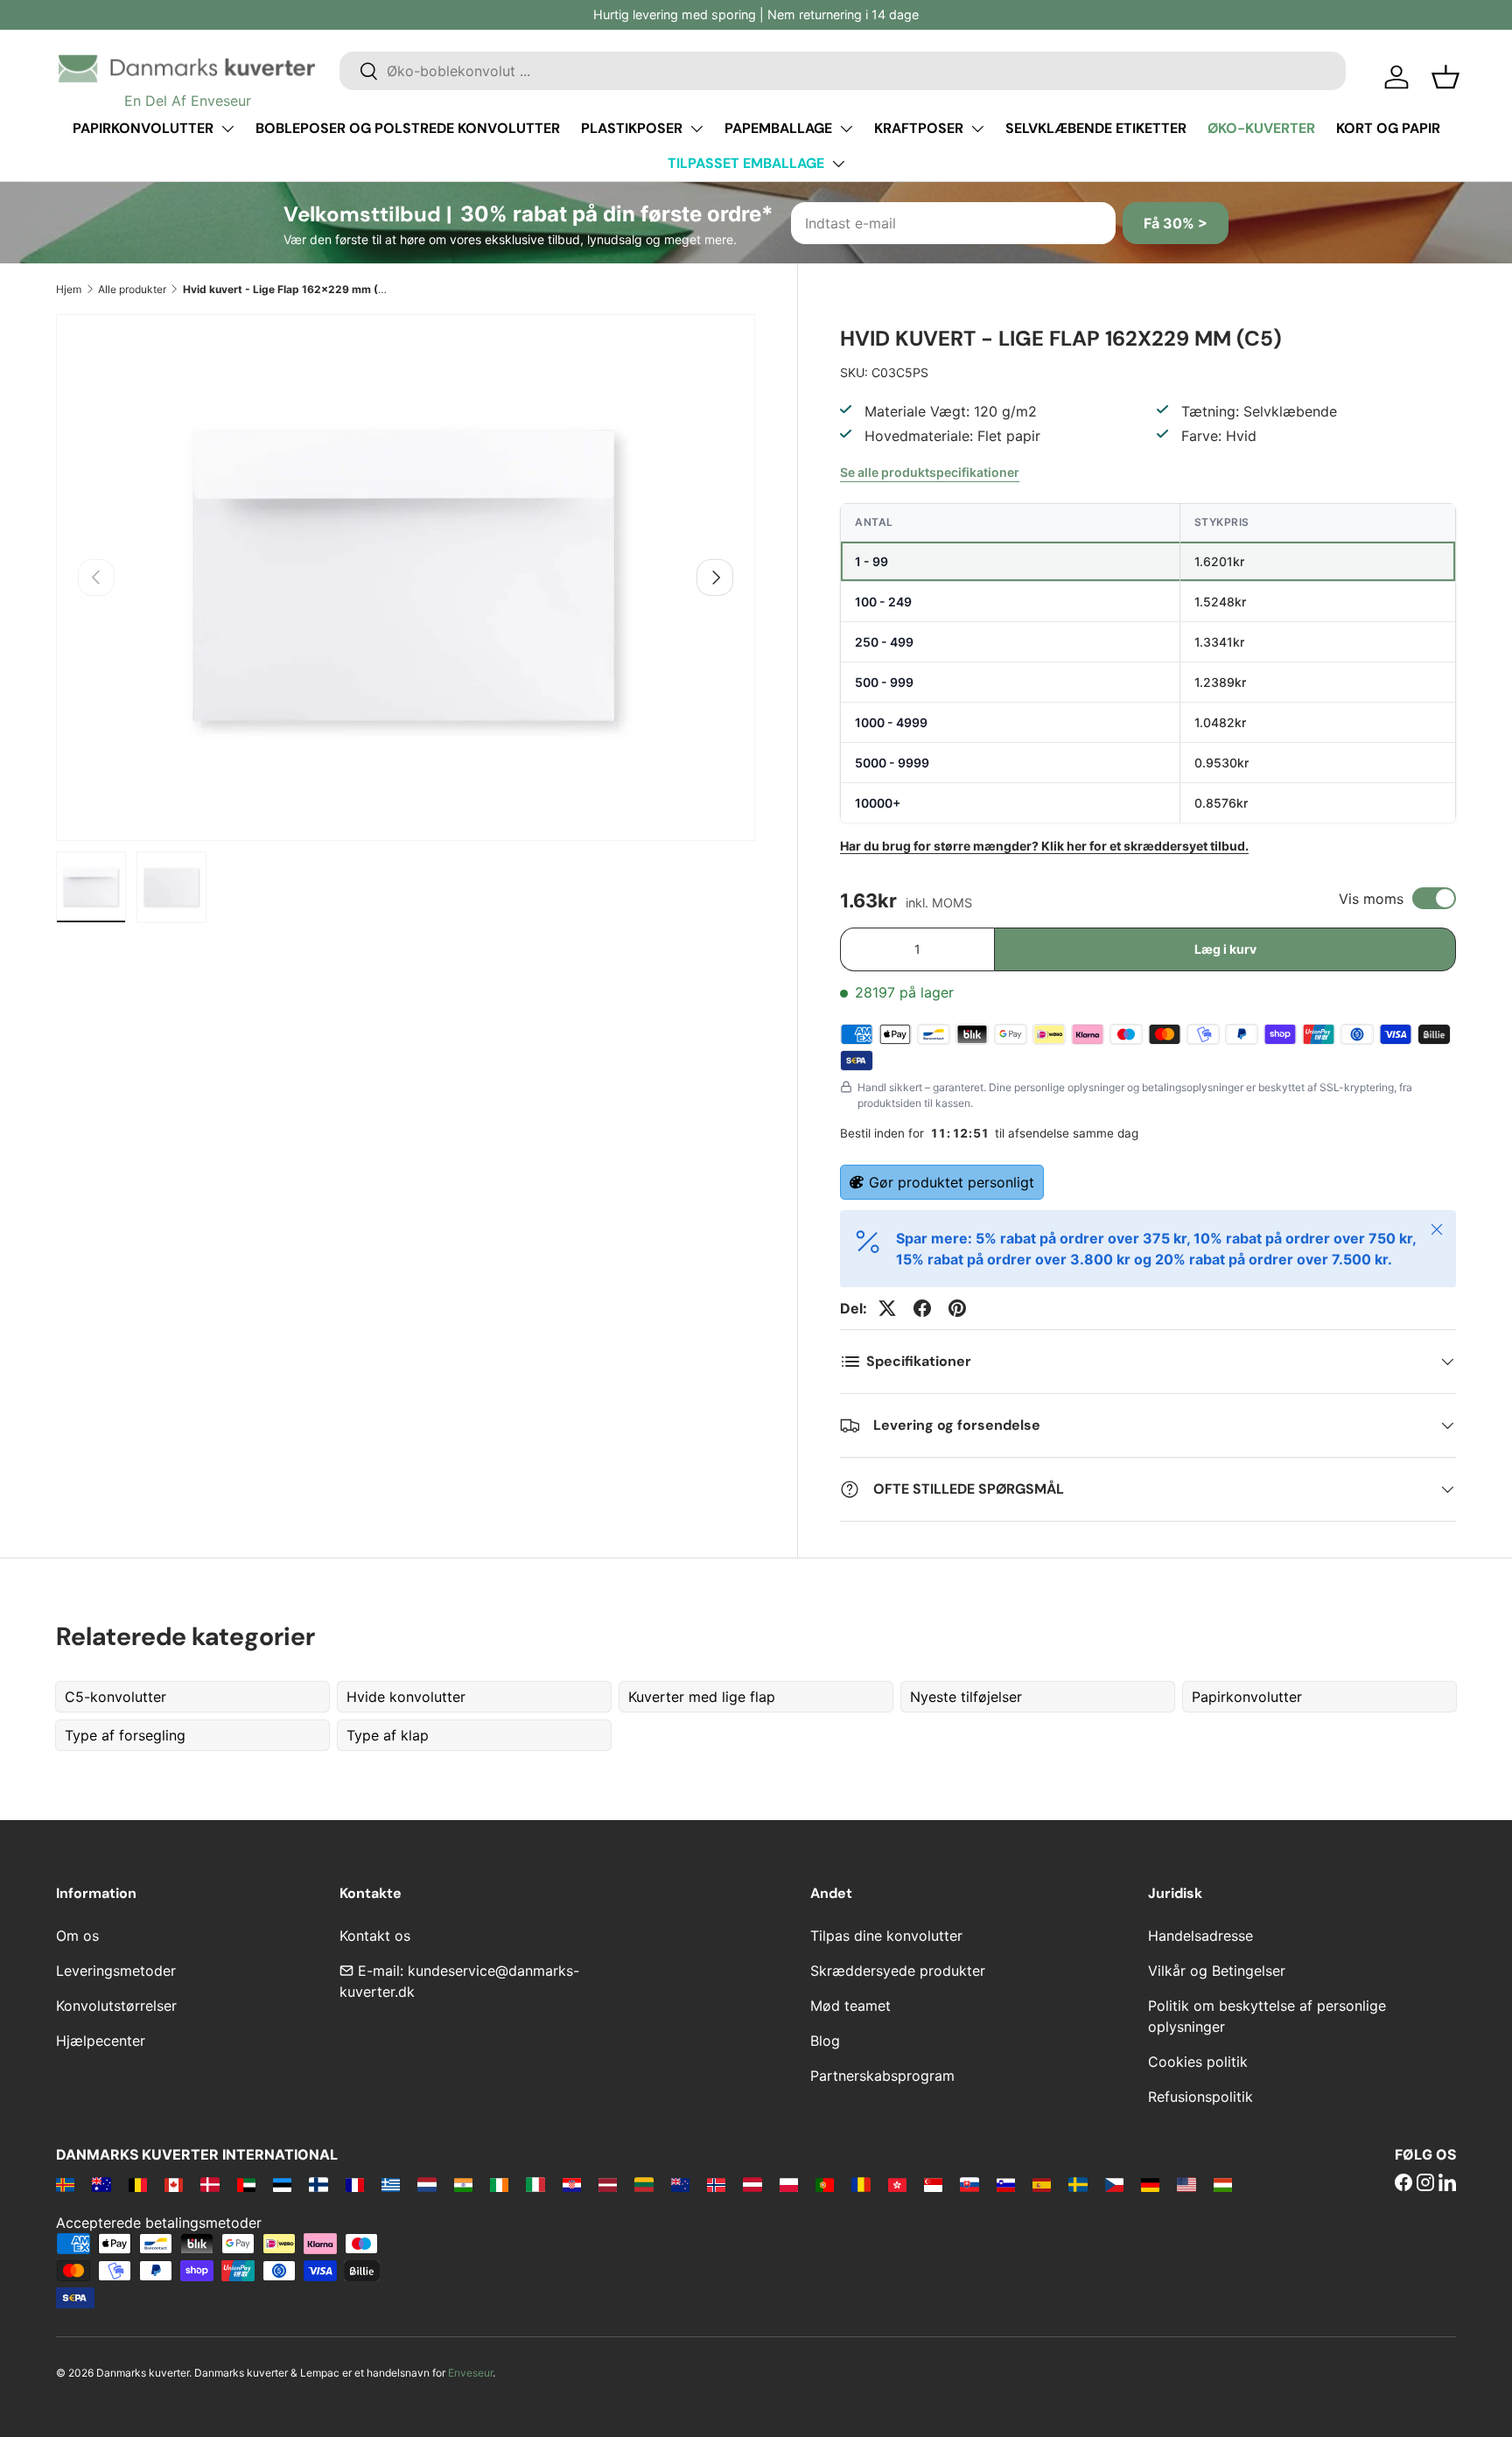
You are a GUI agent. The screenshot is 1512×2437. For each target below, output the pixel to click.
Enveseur (470, 2373)
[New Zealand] (680, 2184)
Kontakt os (375, 1936)
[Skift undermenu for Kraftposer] (977, 129)
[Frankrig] (355, 2184)
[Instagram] (1425, 2184)
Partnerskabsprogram (882, 2076)
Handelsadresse (1200, 1936)
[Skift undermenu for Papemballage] (846, 129)
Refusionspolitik (1200, 2097)
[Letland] (608, 2184)
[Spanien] (1042, 2184)
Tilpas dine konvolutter (886, 1936)
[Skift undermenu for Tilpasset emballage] (838, 164)
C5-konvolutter (115, 1697)
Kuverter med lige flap (702, 1697)
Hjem (69, 289)
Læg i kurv (1225, 949)
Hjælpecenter (101, 2041)
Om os (77, 1936)
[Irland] (499, 2184)
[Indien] (463, 2184)
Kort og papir (1388, 128)
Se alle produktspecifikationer (930, 472)
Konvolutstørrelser (116, 2006)
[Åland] (65, 2184)
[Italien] (535, 2184)
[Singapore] (933, 2184)
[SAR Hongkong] (897, 2184)
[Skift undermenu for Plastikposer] (696, 129)
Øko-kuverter (1261, 128)
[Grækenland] (391, 2184)
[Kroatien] (572, 2184)
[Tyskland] (1150, 2184)
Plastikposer (632, 128)
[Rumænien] (861, 2184)
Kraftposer (919, 128)
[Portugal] (825, 2184)
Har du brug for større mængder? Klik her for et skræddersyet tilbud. (1044, 846)
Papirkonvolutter (143, 128)
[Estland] (282, 2184)
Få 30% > (1176, 223)
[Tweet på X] (887, 1308)
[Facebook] (1403, 2184)
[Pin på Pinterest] (957, 1308)
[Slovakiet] (969, 2184)
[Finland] (318, 2184)
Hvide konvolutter (406, 1697)
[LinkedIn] (1447, 2184)
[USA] (1186, 2184)
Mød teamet (850, 2006)
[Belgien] (138, 2184)
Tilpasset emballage (746, 163)
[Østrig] (752, 2184)
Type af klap (388, 1735)
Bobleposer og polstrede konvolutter (408, 128)
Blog (825, 2041)
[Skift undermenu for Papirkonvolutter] (227, 129)
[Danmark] (210, 2184)
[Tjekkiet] (1114, 2184)
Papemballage (778, 128)
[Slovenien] (1006, 2184)
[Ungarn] (1223, 2184)
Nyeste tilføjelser (966, 1697)
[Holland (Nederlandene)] (427, 2184)
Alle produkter (132, 289)
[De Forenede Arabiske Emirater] (246, 2184)
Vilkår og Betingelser (1217, 1971)
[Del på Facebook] (922, 1308)
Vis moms (1371, 899)
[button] (1445, 77)
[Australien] (101, 2184)
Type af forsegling (125, 1735)
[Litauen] (644, 2184)
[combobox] (843, 71)
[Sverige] (1078, 2184)
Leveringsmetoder (116, 1971)
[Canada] (174, 2184)
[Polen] (789, 2184)
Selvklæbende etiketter (1096, 128)
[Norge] (716, 2184)
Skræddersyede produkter (898, 1971)
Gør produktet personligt (952, 1182)
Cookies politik (1198, 2062)
